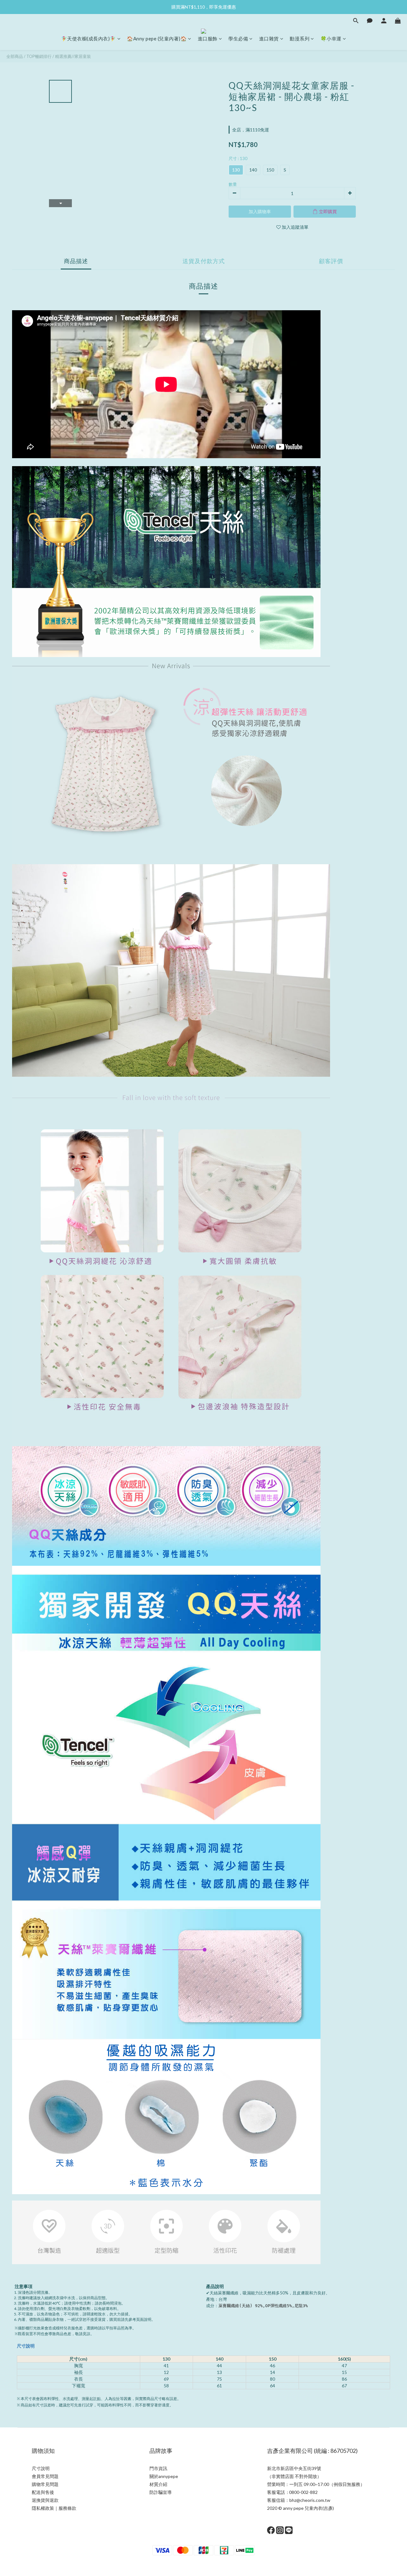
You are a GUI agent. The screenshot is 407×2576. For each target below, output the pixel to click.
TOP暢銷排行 (39, 56)
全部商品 (15, 56)
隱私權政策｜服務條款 (54, 2508)
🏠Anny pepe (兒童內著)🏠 (157, 38)
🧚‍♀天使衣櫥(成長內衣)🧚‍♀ (89, 38)
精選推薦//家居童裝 (73, 56)
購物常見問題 (45, 2484)
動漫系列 (300, 38)
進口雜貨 (269, 38)
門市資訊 (158, 2468)
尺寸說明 (26, 2346)
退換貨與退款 (45, 2500)
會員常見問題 (45, 2476)
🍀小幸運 (331, 38)
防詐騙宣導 (161, 2492)
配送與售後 (43, 2492)
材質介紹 (158, 2484)
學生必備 (238, 38)
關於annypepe (164, 2476)
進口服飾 (208, 38)
